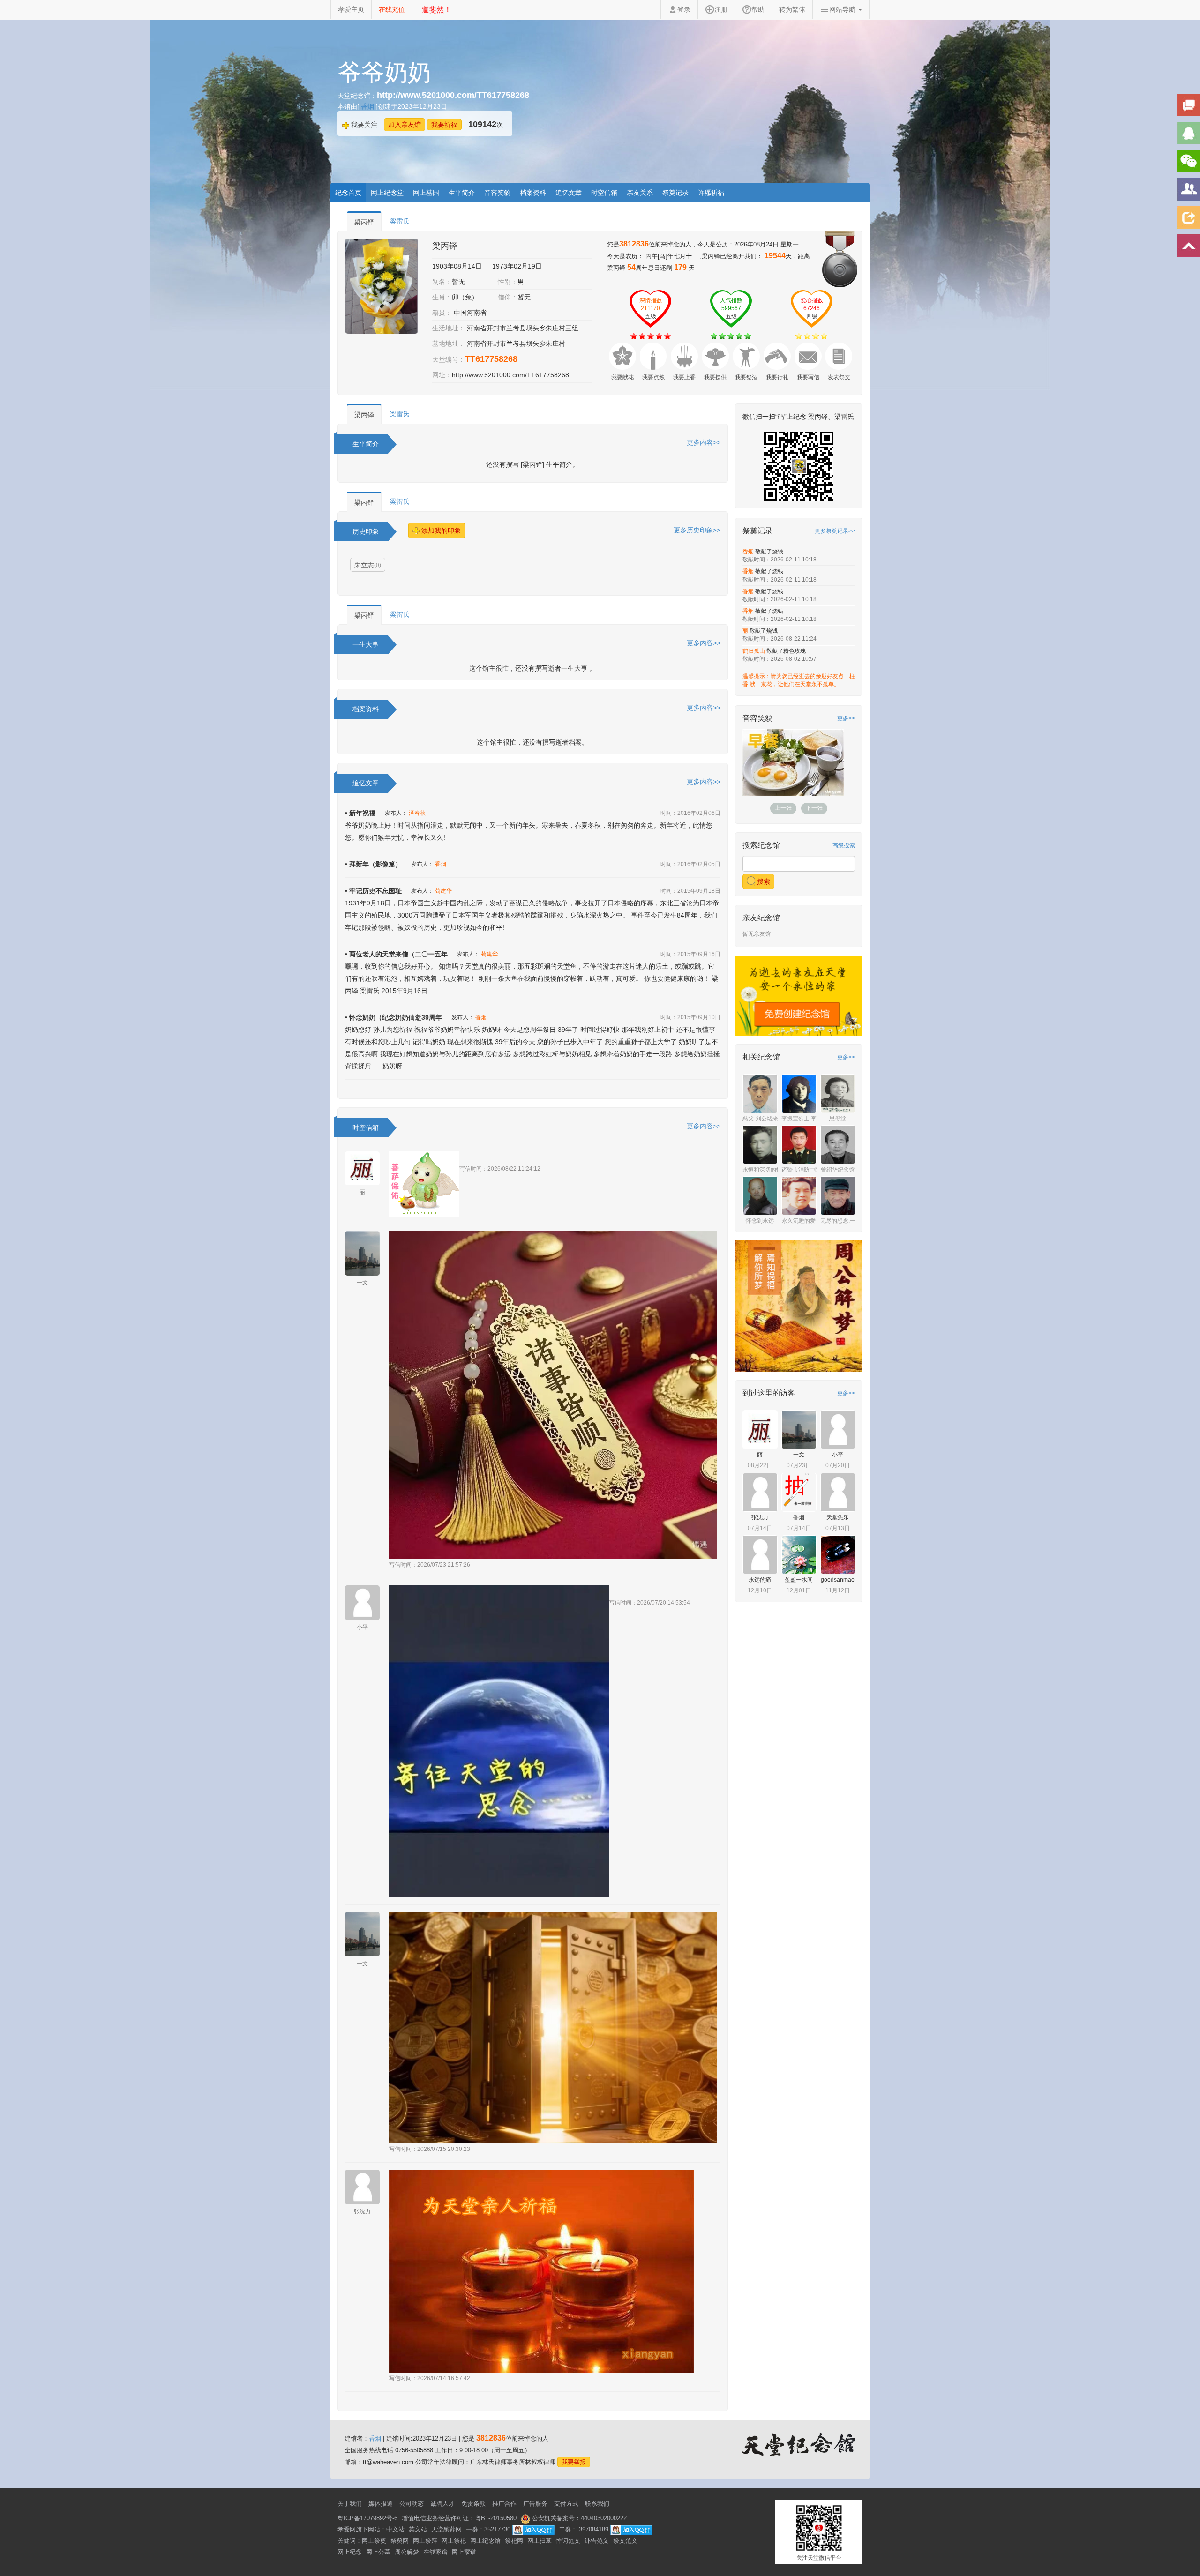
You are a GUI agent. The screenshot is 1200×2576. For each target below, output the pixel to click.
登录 (684, 9)
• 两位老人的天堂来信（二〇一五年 (396, 954)
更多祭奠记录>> (835, 531)
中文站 (395, 2529)
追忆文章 (569, 193)
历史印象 (366, 531)
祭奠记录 (675, 193)
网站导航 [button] (843, 9)
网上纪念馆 (485, 2541)
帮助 (758, 9)
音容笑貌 (497, 193)
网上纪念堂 (387, 193)
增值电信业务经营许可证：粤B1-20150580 (459, 2518)
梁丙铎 (364, 222)
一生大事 (366, 644)
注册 (721, 9)
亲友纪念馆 (761, 945)
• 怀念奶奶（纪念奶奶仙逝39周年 (394, 1017)
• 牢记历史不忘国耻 (373, 891)
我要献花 (622, 377)
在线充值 (392, 9)
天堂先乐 (838, 1544)
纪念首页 (348, 193)
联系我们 (597, 2504)
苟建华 (443, 891)
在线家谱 (435, 2552)
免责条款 (473, 2504)
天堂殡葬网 (446, 2529)
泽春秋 (417, 813)
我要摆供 (715, 377)
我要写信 (808, 377)
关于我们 (350, 2504)
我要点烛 (653, 377)
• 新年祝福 (360, 813)
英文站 (418, 2529)
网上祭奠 (374, 2541)
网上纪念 (350, 2552)
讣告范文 (597, 2541)
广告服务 (535, 2504)
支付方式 (566, 2504)
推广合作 (504, 2504)
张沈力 (362, 2211)
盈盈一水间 (799, 1606)
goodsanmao (838, 1606)
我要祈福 (444, 125)
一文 (362, 1283)
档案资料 (533, 193)
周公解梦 (407, 2552)
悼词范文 (568, 2541)
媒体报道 (381, 2504)
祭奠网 (400, 2541)
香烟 (368, 106)
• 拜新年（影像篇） (373, 864)
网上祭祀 (454, 2541)
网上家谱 (464, 2552)
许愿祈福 (711, 193)
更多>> (846, 718)
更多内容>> (704, 442)
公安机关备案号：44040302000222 (578, 2518)
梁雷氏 (400, 221)
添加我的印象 (440, 530)
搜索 (763, 908)
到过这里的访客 (769, 1420)
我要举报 (574, 2462)
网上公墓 (378, 2552)
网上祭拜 (425, 2541)
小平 (362, 1627)
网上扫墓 (540, 2541)
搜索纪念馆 (761, 872)
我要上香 (684, 377)
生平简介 (462, 193)
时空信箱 (604, 193)
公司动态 (412, 2504)
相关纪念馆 (761, 1084)
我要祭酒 (746, 377)
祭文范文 (625, 2541)
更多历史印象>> (697, 530)
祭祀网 (514, 2541)
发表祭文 (839, 377)
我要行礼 (777, 377)
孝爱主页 (351, 9)
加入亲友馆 (405, 125)
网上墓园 (426, 193)
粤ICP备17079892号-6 (367, 2518)
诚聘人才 (442, 2504)
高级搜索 (844, 872)
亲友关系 (640, 193)
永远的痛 (760, 1606)
